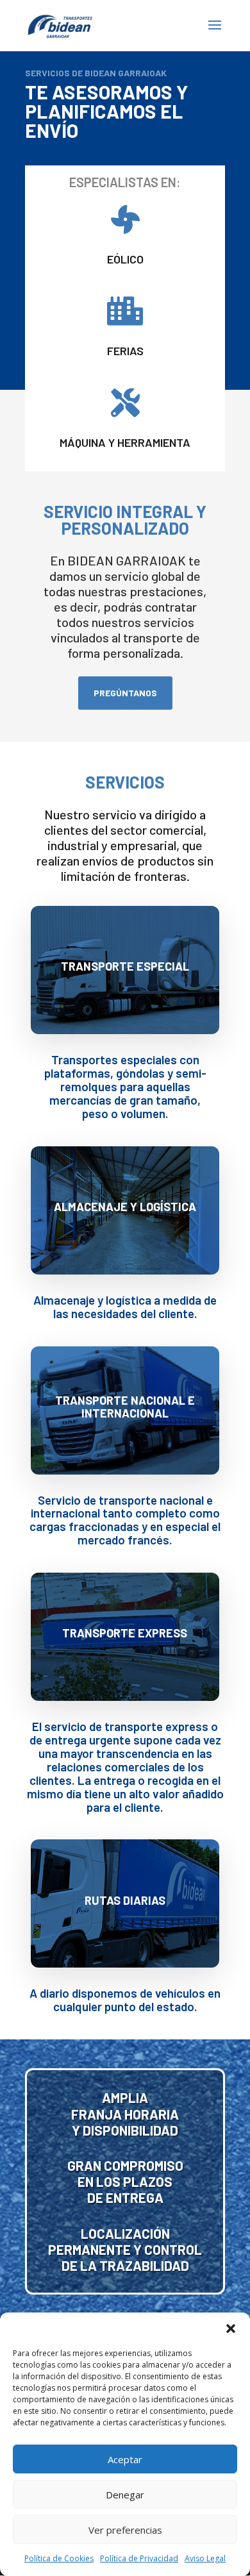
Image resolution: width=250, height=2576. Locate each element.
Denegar (125, 2495)
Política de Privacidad (139, 2558)
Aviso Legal (205, 2558)
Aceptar (125, 2459)
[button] (231, 2329)
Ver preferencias (125, 2530)
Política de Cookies (59, 2558)
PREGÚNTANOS (125, 693)
